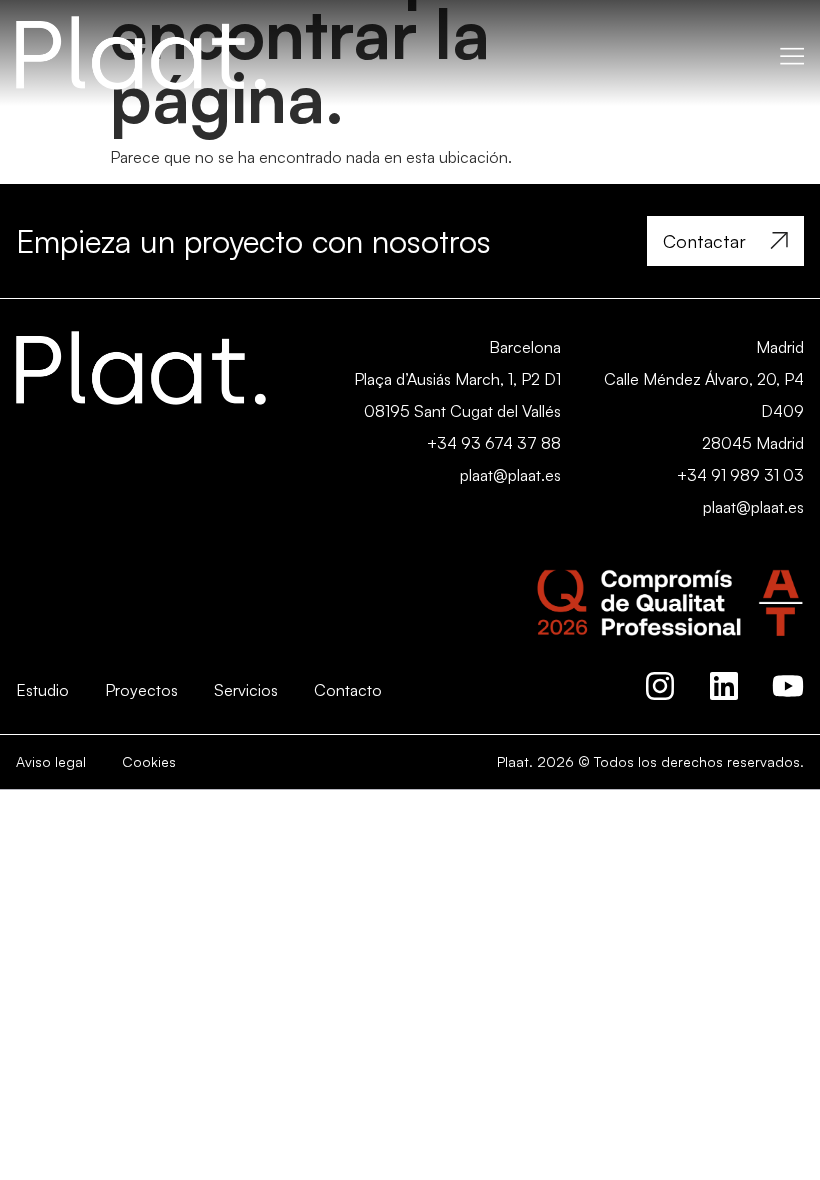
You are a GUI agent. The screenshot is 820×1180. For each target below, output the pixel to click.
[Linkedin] (724, 686)
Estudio (42, 690)
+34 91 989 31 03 (740, 475)
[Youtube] (788, 686)
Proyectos (141, 690)
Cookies (149, 761)
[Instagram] (660, 686)
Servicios (246, 690)
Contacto (348, 690)
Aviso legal (51, 761)
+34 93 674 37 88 (494, 443)
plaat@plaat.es (510, 475)
